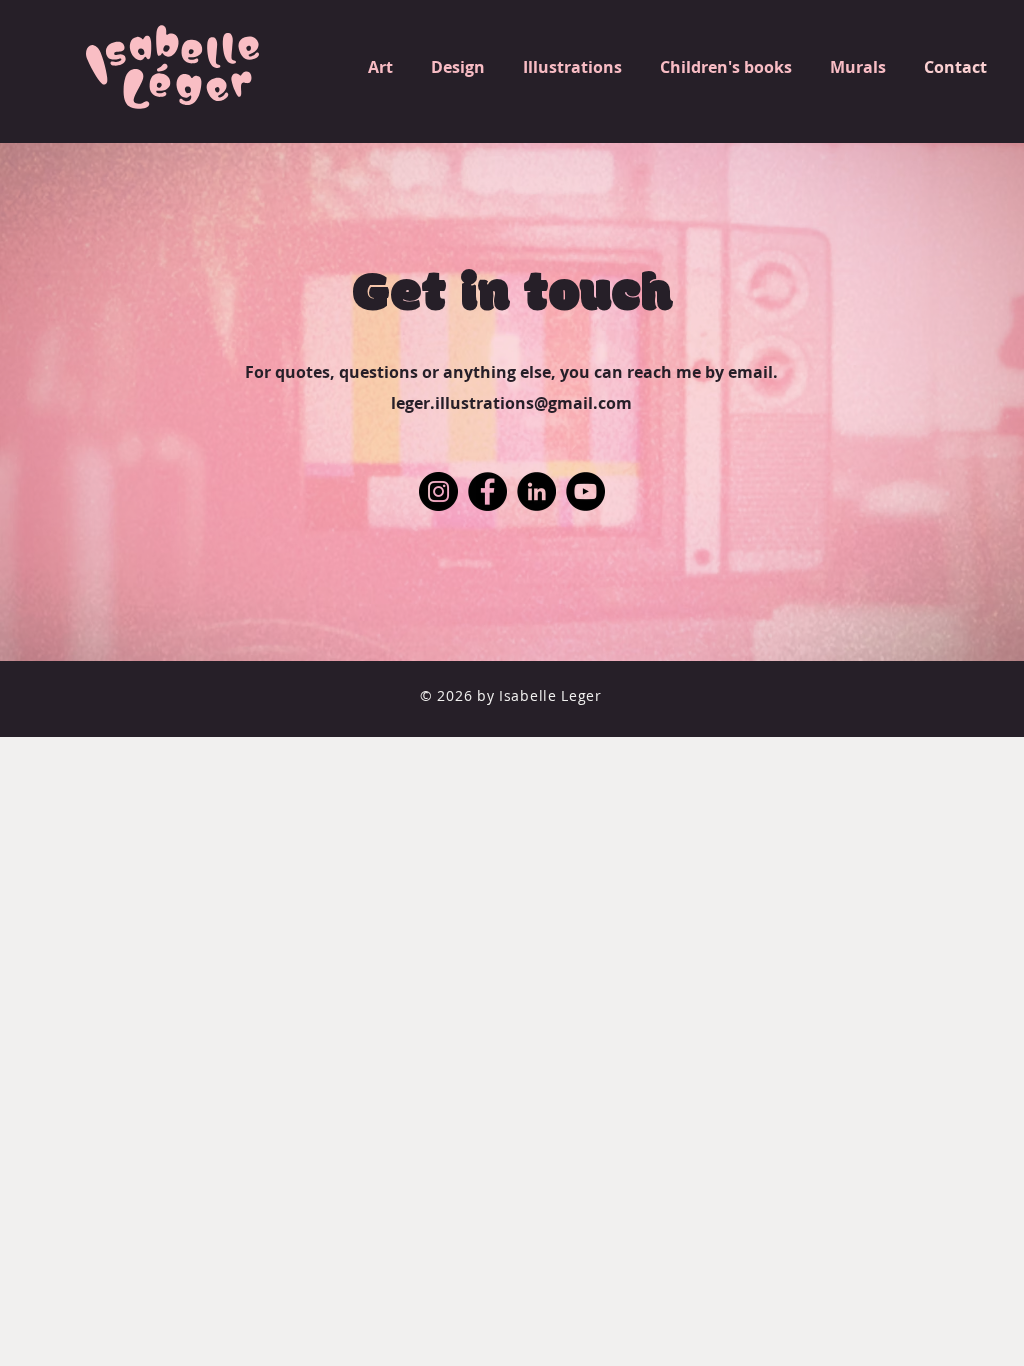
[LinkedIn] (536, 491)
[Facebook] (487, 491)
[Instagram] (438, 491)
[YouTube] (585, 491)
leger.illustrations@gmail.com (511, 403)
